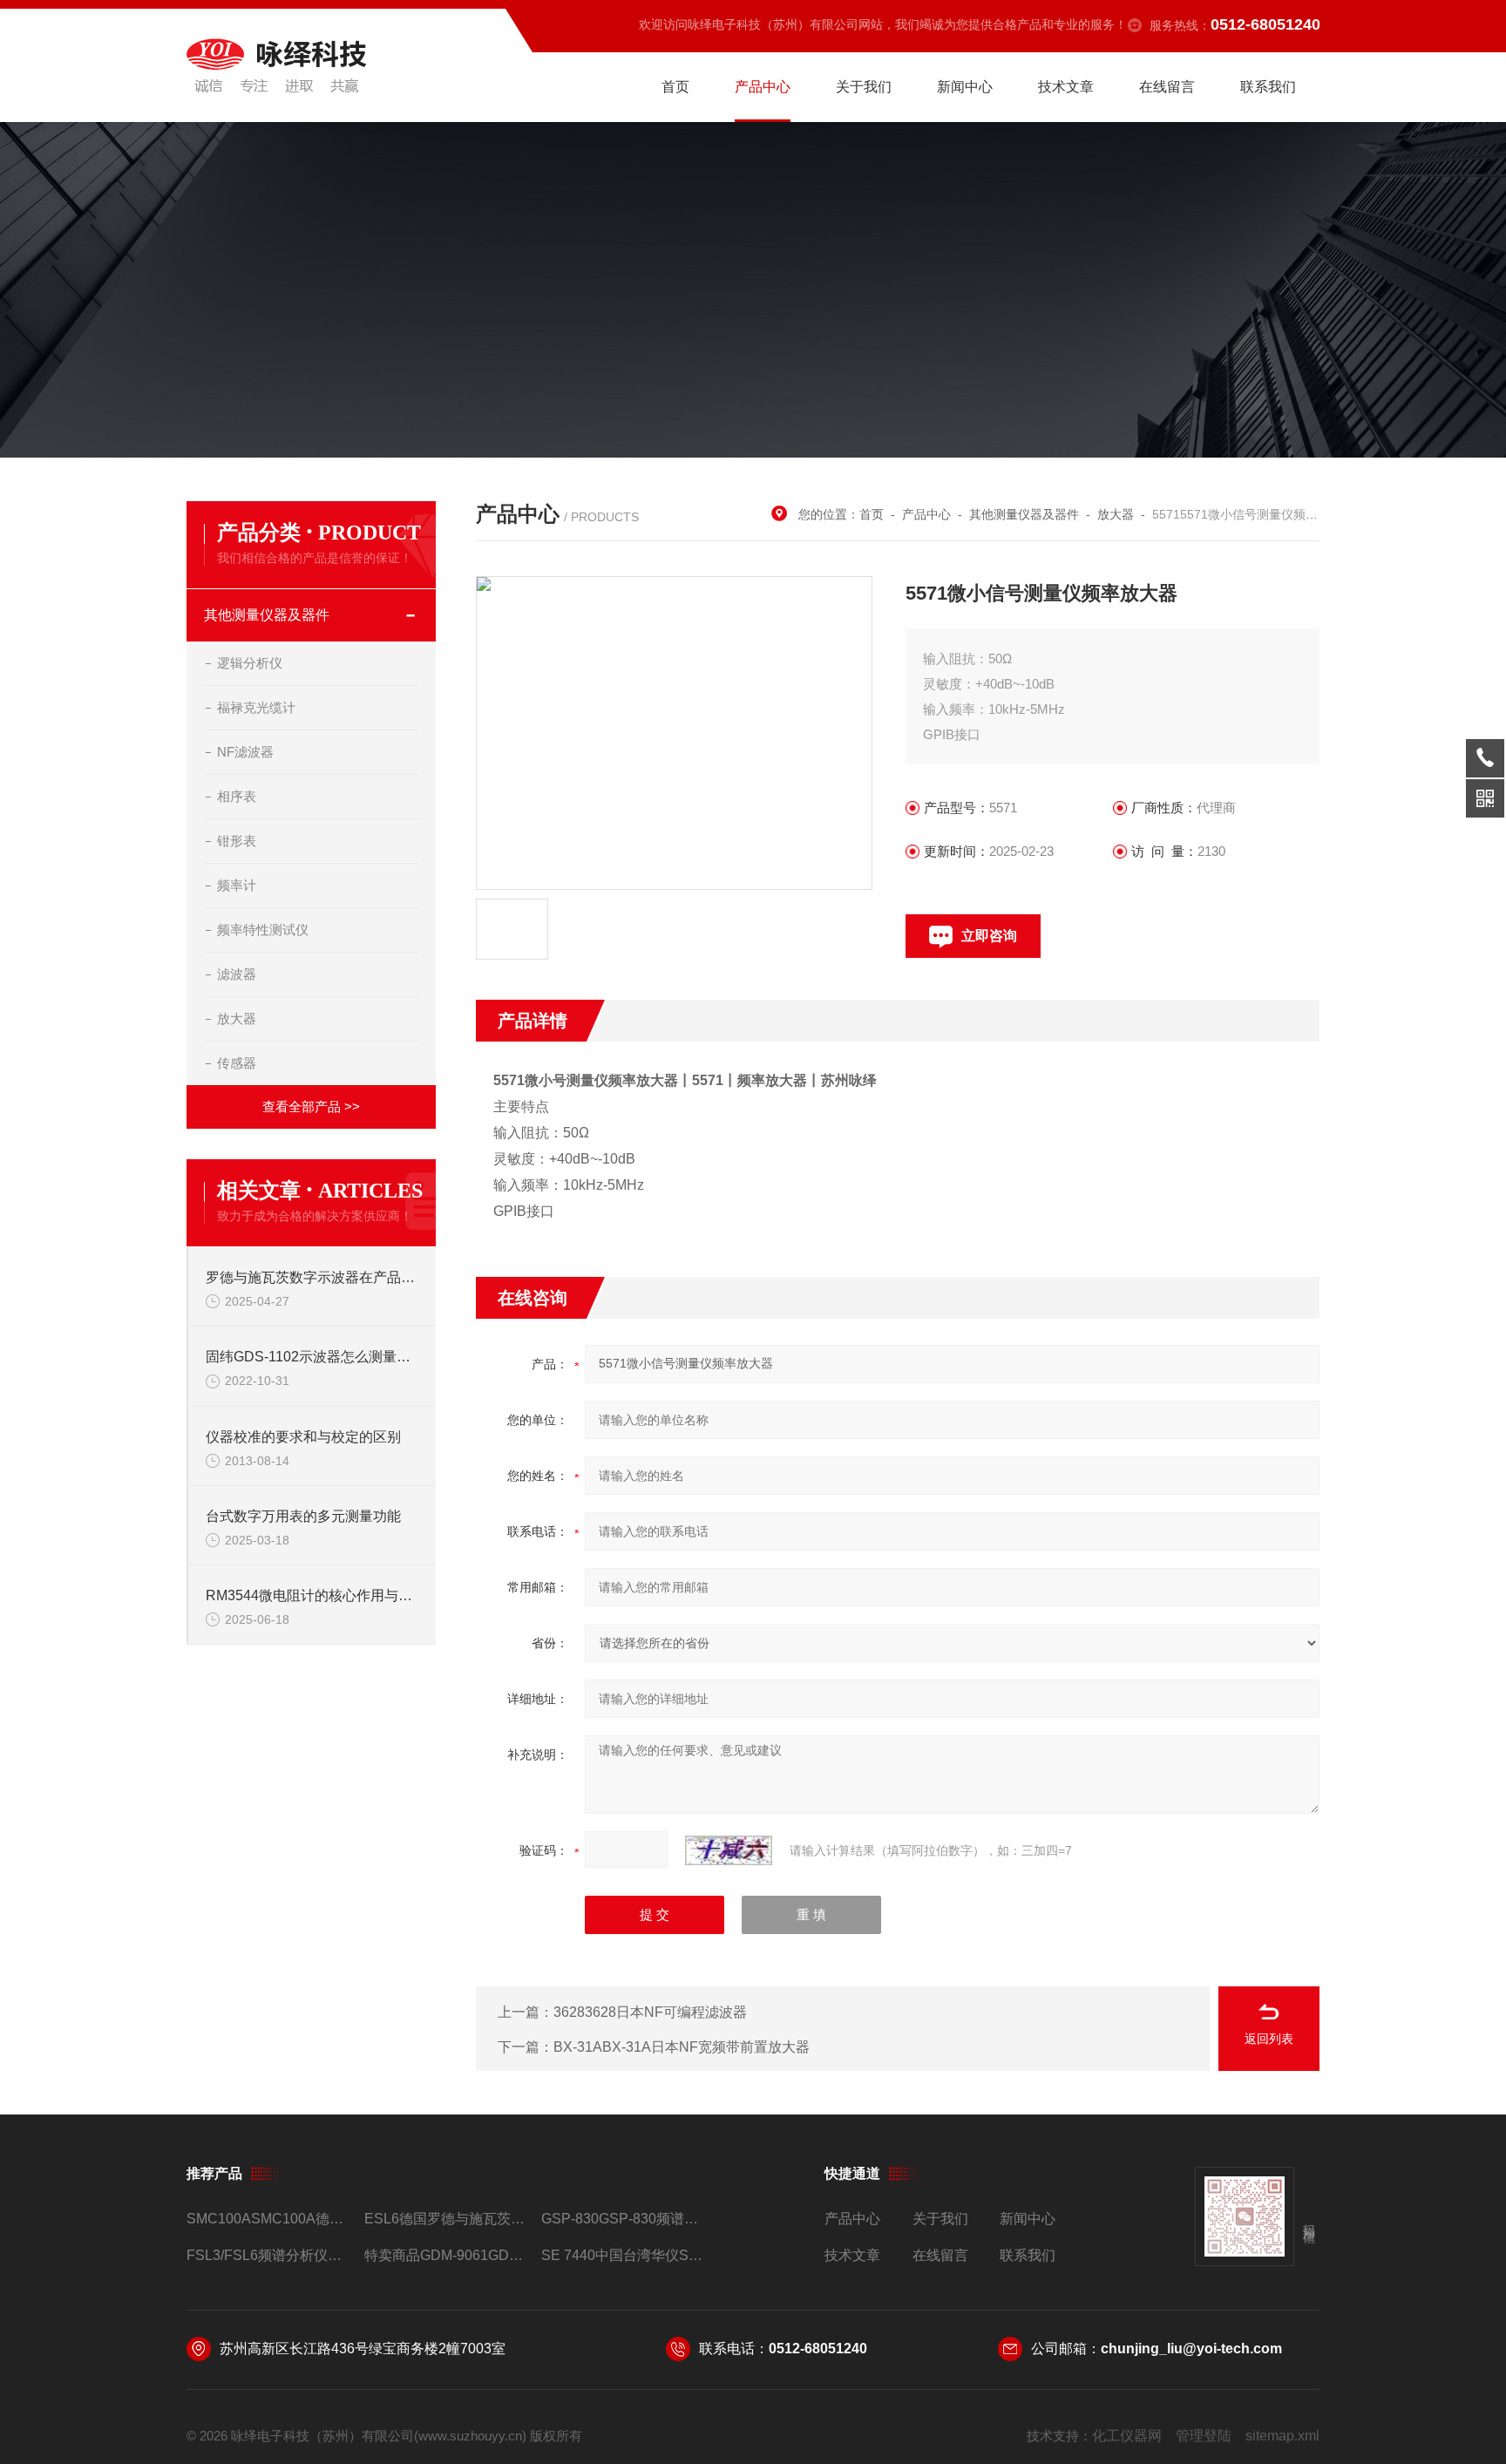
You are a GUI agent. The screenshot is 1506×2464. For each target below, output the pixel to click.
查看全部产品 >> (311, 1106)
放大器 (237, 1018)
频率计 (237, 885)
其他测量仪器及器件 (267, 615)
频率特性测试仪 (263, 930)
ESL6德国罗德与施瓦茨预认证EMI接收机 (446, 2219)
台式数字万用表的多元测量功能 (303, 1516)
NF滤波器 (245, 752)
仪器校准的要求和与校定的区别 (303, 1437)
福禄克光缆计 (256, 707)
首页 (675, 87)
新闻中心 (965, 87)
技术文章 (1066, 87)
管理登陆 (1204, 2436)
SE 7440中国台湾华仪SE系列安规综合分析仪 (623, 2255)
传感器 (237, 1063)
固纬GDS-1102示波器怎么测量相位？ (312, 1357)
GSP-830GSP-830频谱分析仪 (623, 2219)
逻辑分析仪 (250, 663)
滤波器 (237, 974)
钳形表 (237, 841)
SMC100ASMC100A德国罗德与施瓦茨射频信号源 (268, 2219)
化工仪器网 (1127, 2436)
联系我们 (1268, 87)
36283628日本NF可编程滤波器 (650, 2012)
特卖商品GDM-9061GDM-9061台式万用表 (446, 2255)
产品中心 (763, 87)
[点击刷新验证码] (729, 1850)
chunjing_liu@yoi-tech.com (1191, 2349)
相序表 (237, 796)
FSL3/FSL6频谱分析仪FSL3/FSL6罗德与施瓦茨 (268, 2255)
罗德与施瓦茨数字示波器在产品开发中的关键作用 (312, 1277)
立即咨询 (989, 936)
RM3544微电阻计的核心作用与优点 (312, 1595)
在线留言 (1167, 87)
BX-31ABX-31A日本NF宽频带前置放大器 (682, 2047)
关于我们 (864, 87)
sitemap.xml (1282, 2436)
